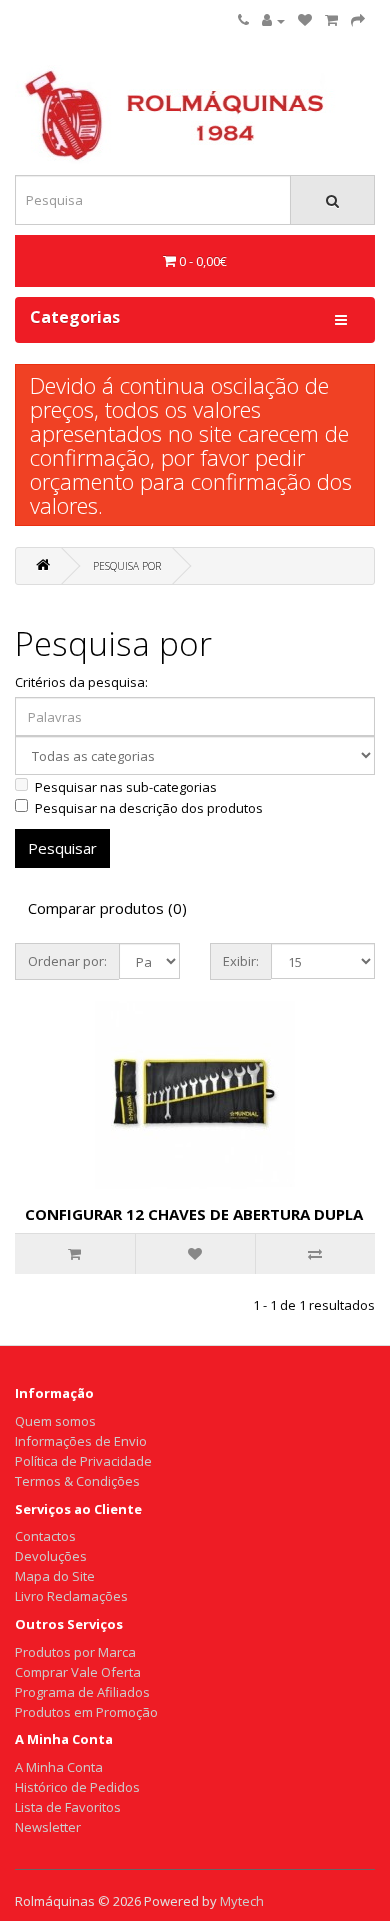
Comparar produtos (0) (107, 908)
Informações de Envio (81, 1441)
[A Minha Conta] (273, 20)
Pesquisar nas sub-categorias (126, 787)
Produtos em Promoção (86, 1712)
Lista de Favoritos (68, 1807)
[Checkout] (358, 20)
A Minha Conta (59, 1767)
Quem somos (55, 1421)
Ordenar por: (67, 961)
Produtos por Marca (75, 1652)
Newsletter (48, 1827)
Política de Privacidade (83, 1461)
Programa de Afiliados (82, 1692)
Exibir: (241, 961)
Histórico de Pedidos (77, 1787)
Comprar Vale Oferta (78, 1672)
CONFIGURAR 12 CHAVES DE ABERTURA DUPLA (194, 1214)
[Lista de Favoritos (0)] (305, 20)
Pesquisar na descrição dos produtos (149, 808)
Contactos (45, 1536)
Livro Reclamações (71, 1596)
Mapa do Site (55, 1576)
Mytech (242, 1901)
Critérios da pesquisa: (81, 682)
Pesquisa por (127, 566)
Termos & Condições (77, 1481)
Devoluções (51, 1556)
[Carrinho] (331, 20)
